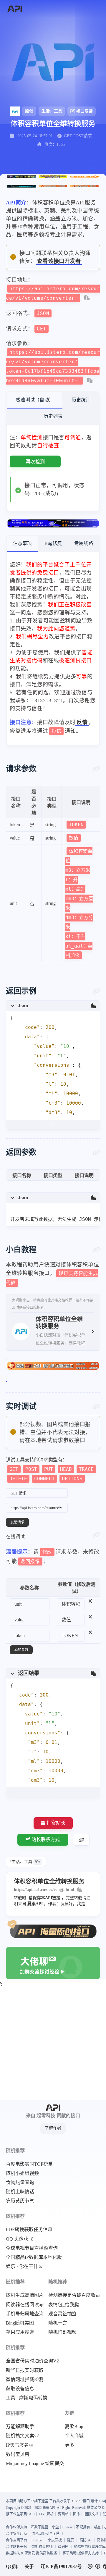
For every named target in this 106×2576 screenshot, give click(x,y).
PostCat (37, 2540)
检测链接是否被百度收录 (74, 2295)
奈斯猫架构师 (42, 2547)
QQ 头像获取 (19, 2239)
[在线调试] (96, 1535)
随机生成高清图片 (25, 2295)
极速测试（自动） (35, 400)
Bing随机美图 (20, 2323)
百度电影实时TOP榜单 (29, 2164)
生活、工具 (52, 111)
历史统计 (81, 400)
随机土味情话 (20, 2192)
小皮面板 (55, 2540)
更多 (69, 2445)
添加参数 (21, 1650)
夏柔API (35, 1904)
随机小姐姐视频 (22, 2173)
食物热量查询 (20, 2183)
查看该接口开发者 (59, 261)
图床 (77, 2514)
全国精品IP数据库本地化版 (34, 2257)
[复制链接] (81, 1840)
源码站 (63, 2514)
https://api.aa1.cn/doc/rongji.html (44, 1890)
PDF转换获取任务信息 (29, 2230)
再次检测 (35, 462)
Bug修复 (53, 543)
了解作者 (53, 2128)
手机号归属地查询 (25, 2314)
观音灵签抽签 (62, 2314)
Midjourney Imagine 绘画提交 (35, 2464)
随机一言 (58, 2323)
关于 (29, 2566)
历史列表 (53, 416)
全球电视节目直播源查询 (32, 2248)
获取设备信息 (20, 2389)
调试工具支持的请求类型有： (50, 1469)
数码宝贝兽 (18, 2454)
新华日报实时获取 (25, 2370)
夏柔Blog (74, 2427)
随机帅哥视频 (62, 2332)
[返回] (15, 9)
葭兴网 (63, 2547)
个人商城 (74, 2436)
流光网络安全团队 (46, 2534)
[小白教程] (96, 1250)
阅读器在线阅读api (25, 2305)
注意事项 (22, 543)
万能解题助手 (20, 2427)
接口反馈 (85, 111)
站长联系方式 (46, 1840)
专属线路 (84, 543)
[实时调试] (96, 1407)
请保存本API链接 (44, 1898)
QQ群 (12, 2566)
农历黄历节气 (20, 2201)
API (32, 2514)
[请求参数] (96, 769)
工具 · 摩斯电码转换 (27, 2398)
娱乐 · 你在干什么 (24, 2267)
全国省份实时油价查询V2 (32, 2361)
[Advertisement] (53, 2044)
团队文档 (92, 2514)
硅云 (71, 2540)
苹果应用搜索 (20, 2332)
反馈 (82, 722)
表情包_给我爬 (64, 2305)
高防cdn (86, 2540)
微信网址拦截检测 (25, 2380)
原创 (29, 111)
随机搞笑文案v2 (22, 2436)
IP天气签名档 (20, 2445)
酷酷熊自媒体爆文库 (90, 2547)
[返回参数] (96, 1153)
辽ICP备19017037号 (61, 2566)
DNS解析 (46, 2514)
